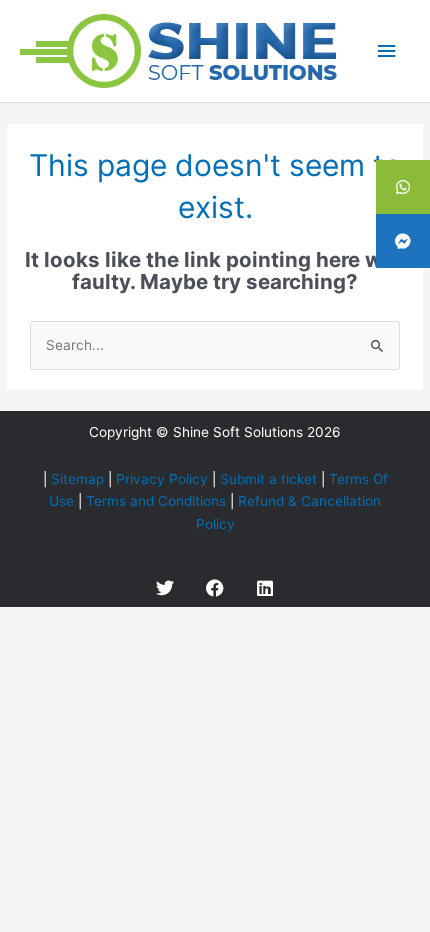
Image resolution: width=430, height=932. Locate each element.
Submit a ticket (268, 479)
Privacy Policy (162, 479)
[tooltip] (403, 187)
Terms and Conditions (156, 501)
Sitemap (77, 479)
